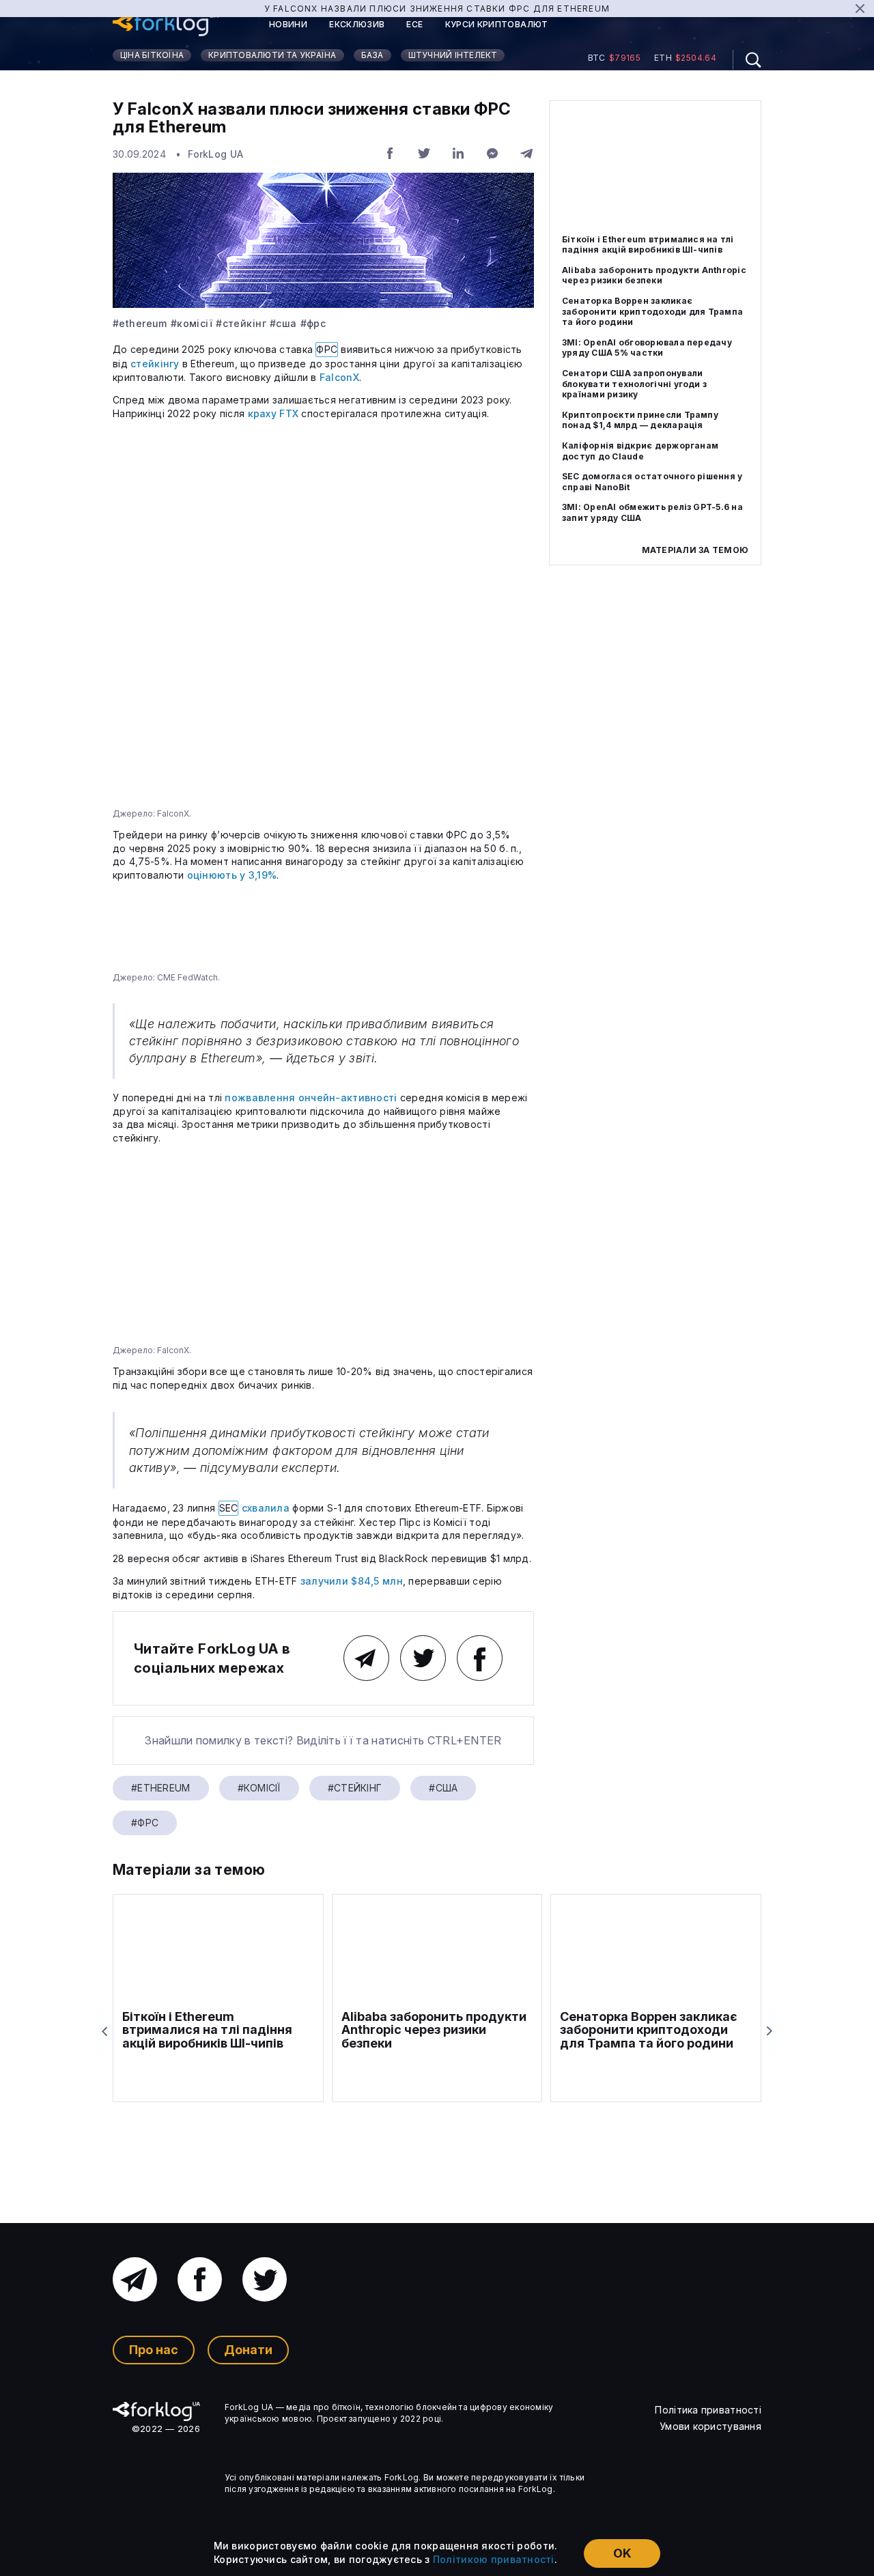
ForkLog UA (215, 154)
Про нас (154, 2350)
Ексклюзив (357, 25)
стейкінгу (155, 364)
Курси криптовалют (497, 25)
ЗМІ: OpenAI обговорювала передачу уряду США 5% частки (647, 348)
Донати (248, 2350)
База (372, 55)
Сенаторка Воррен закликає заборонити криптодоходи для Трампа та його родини (652, 311)
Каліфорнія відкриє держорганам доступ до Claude (640, 451)
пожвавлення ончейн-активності (311, 1098)
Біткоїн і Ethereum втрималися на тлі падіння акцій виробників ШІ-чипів (648, 245)
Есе (414, 25)
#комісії (192, 324)
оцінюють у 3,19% (232, 875)
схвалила (266, 1508)
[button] (747, 60)
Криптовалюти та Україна (272, 55)
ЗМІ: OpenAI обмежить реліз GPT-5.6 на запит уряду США (652, 512)
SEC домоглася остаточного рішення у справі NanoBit (652, 482)
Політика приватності (708, 2410)
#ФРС (313, 324)
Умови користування (710, 2426)
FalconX (339, 377)
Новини (288, 25)
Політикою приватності (494, 2559)
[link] (166, 25)
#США (283, 324)
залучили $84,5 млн (352, 1581)
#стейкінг (241, 324)
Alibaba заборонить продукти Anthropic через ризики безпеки (654, 275)
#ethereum (140, 324)
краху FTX (273, 413)
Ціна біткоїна (152, 55)
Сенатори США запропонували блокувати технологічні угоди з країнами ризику (634, 384)
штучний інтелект (453, 55)
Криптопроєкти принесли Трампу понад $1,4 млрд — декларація (640, 420)
